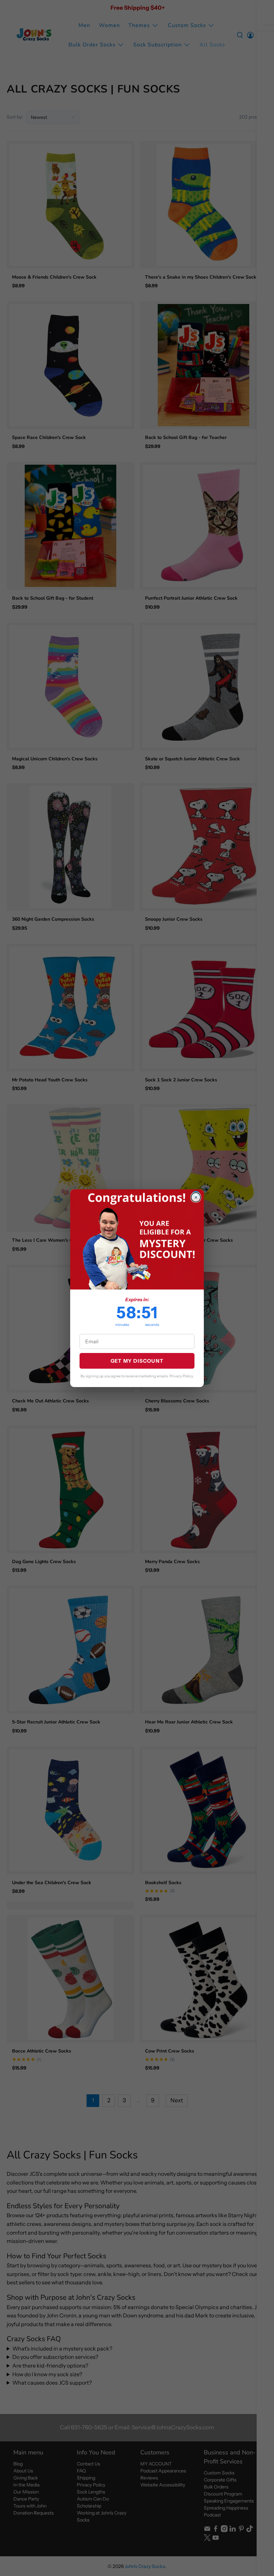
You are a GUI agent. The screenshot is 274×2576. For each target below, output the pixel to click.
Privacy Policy (181, 1376)
